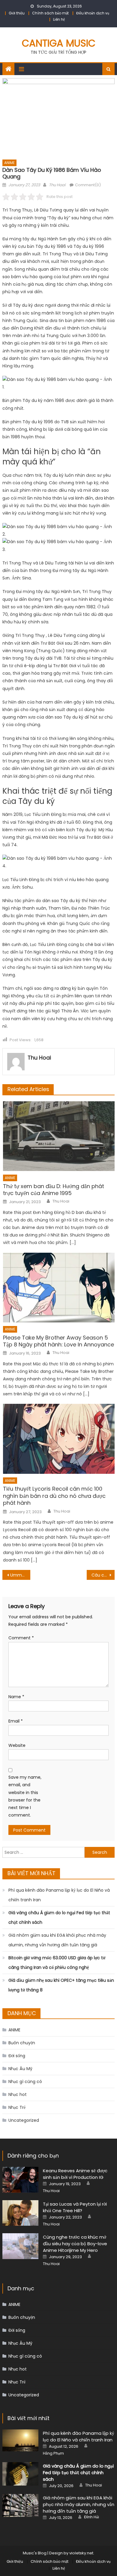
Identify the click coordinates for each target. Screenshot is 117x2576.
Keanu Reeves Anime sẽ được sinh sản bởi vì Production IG (75, 2174)
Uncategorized (24, 2120)
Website (17, 1745)
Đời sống (17, 2056)
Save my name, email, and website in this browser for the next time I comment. (25, 1796)
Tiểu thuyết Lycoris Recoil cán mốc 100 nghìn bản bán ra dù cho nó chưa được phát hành (54, 1496)
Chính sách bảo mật (50, 13)
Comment (21, 1638)
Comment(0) (88, 185)
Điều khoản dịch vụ (93, 13)
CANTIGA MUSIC (59, 43)
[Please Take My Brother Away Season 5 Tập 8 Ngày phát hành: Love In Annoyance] (59, 1288)
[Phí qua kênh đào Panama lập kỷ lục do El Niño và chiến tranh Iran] (20, 2440)
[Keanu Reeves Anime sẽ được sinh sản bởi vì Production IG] (20, 2180)
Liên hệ (59, 19)
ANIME (9, 163)
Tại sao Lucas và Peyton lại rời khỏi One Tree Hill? (75, 2207)
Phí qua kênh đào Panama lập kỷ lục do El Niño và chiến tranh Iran (59, 1895)
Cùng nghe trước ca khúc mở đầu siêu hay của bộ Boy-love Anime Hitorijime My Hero (75, 2244)
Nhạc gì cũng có (25, 2082)
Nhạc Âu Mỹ (20, 2069)
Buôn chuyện (22, 2043)
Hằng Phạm (53, 2453)
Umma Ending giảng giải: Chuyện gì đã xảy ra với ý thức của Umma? (20, 1575)
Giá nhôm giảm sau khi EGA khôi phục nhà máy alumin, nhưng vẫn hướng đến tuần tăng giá (57, 1940)
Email (16, 1721)
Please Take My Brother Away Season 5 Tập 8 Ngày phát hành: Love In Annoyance (58, 1341)
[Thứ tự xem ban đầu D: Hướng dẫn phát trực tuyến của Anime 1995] (59, 1136)
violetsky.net (81, 2553)
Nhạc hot (18, 2094)
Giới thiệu (17, 13)
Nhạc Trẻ (17, 2107)
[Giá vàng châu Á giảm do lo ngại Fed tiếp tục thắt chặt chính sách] (20, 2474)
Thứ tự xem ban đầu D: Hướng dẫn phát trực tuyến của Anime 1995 (54, 1190)
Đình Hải (91, 2517)
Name (16, 1697)
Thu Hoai (57, 185)
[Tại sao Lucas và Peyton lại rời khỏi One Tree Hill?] (20, 2213)
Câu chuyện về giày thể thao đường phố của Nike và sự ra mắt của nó (103, 1575)
